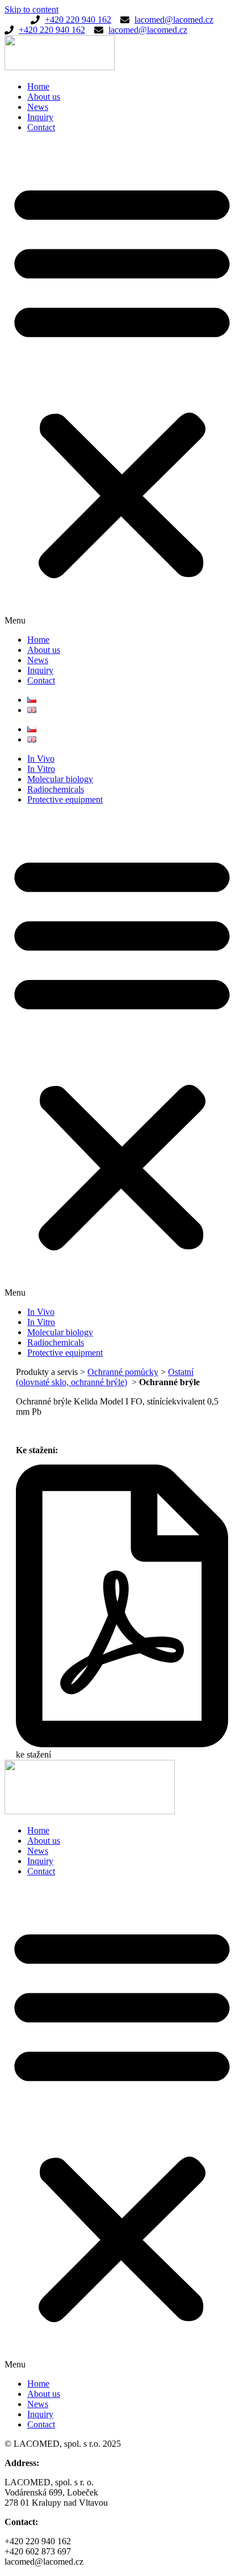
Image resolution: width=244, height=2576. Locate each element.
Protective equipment (65, 799)
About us (44, 97)
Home (38, 86)
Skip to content (31, 9)
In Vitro (41, 769)
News (38, 107)
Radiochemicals (56, 789)
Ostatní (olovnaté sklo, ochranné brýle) (105, 1377)
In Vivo (41, 759)
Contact (41, 127)
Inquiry (40, 117)
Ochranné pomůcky (123, 1372)
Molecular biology (60, 779)
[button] (122, 384)
